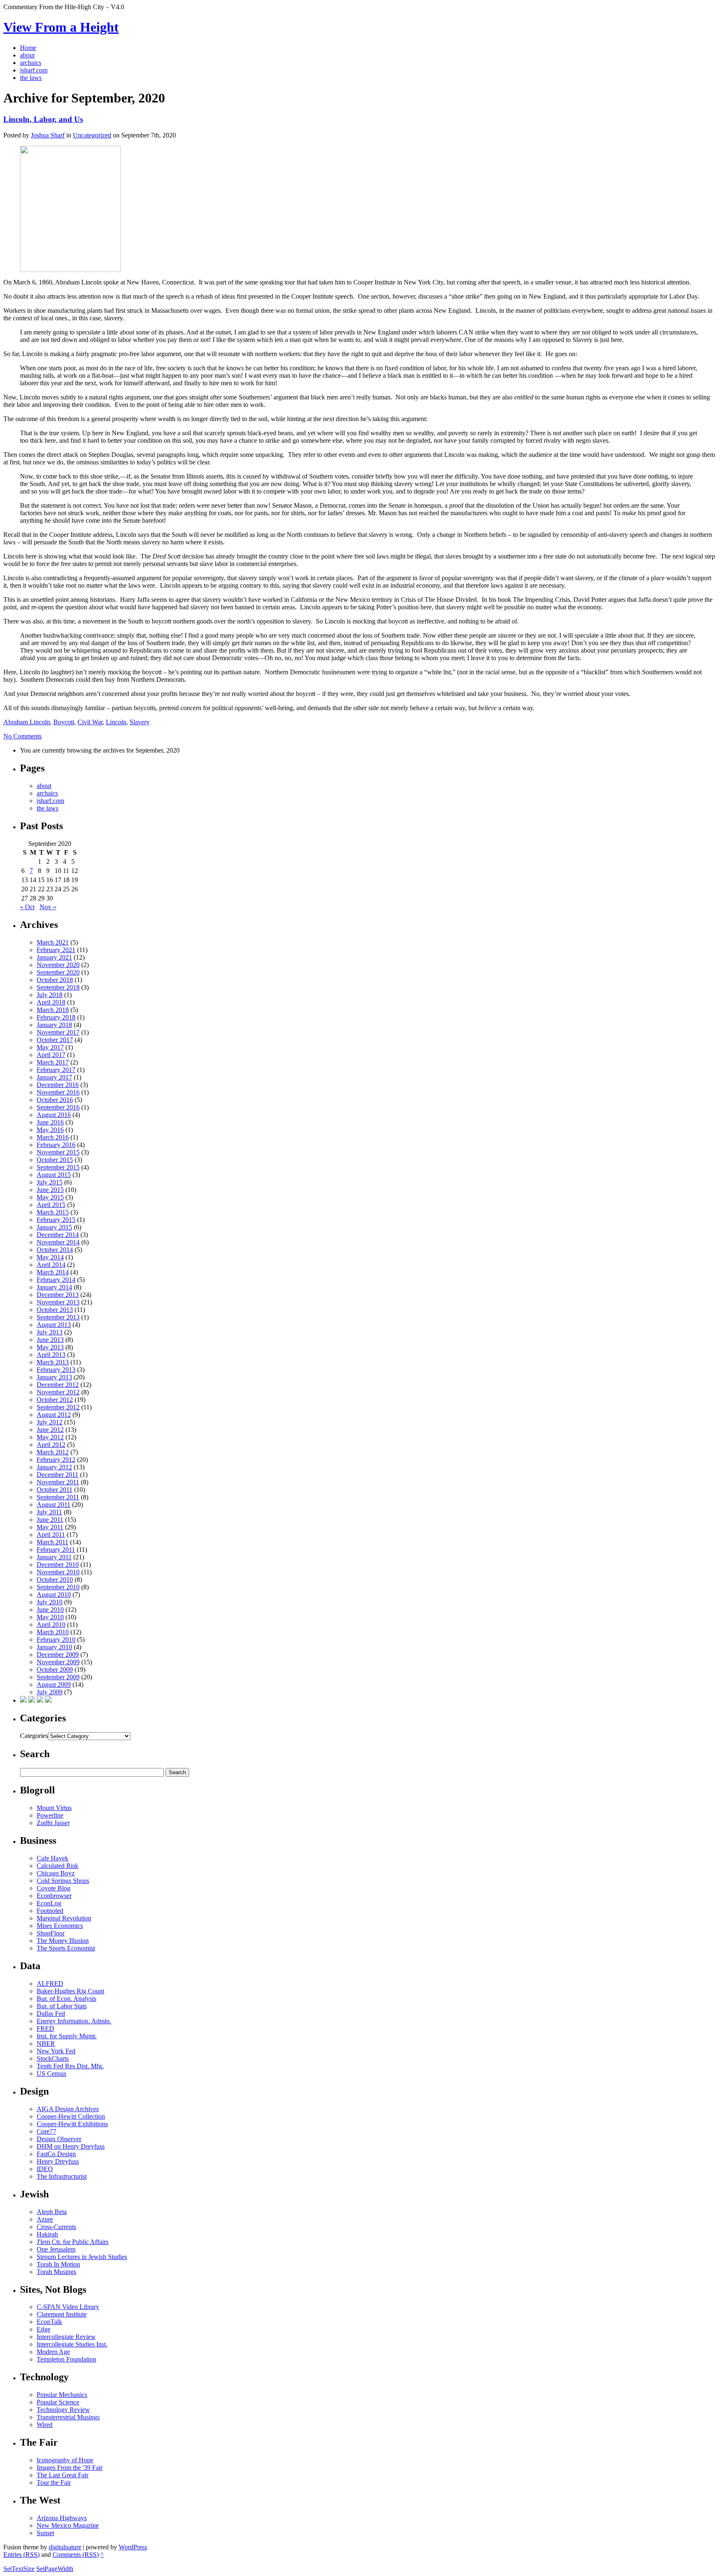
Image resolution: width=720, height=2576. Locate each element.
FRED (45, 2029)
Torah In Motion (58, 2264)
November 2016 (58, 1092)
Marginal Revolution (64, 1918)
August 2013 (54, 1325)
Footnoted (50, 1911)
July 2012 (50, 1422)
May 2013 (50, 1347)
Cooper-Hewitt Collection (71, 2116)
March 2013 (53, 1362)
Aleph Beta (52, 2212)
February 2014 (56, 1280)
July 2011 (49, 1512)
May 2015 (50, 1197)
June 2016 (50, 1122)
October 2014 (55, 1250)
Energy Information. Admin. (74, 2021)
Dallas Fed (51, 2014)
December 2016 (58, 1085)
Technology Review (63, 2410)
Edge (44, 2329)
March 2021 (53, 942)
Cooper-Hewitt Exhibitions (72, 2124)
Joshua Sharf (48, 135)
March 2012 (53, 1452)
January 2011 (54, 1557)
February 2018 (56, 1017)
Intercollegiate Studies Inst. (72, 2344)
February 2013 (56, 1370)
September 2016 (58, 1107)
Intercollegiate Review (66, 2337)
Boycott (64, 722)
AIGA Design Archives (68, 2109)
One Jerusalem (56, 2249)
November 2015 (58, 1152)
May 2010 (50, 1617)
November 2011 (58, 1482)
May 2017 (50, 1047)
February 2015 (56, 1220)
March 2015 (53, 1212)
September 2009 (58, 1677)
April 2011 (51, 1535)
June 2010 (50, 1610)
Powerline (50, 1815)
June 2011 (50, 1520)
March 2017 (53, 1062)
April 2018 (51, 1002)
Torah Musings (56, 2272)
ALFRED (50, 1984)
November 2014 (58, 1242)
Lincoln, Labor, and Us (43, 119)
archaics (47, 793)
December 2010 (58, 1565)
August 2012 (54, 1415)
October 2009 (55, 1670)
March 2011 (52, 1542)
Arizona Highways (62, 2518)
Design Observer (59, 2139)
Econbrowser (54, 1896)
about (44, 786)
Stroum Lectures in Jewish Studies (82, 2257)
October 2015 (55, 1160)
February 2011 (56, 1550)
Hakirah (47, 2234)
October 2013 (55, 1310)
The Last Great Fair (62, 2475)
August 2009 (54, 1684)
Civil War (90, 722)
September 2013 (58, 1317)
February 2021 (56, 950)
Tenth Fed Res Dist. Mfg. (70, 2066)
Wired (45, 2425)
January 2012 (54, 1467)
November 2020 (58, 965)
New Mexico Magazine (68, 2525)
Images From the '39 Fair (70, 2468)
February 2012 (56, 1460)
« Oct (27, 907)
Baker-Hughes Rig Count (70, 1991)
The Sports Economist (66, 1948)
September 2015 (58, 1167)
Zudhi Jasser (53, 1823)
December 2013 (58, 1295)
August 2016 (54, 1115)
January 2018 (54, 1025)
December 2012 (58, 1385)
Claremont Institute (62, 2314)
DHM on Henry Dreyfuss (71, 2146)
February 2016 (56, 1145)
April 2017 (51, 1055)
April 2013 (51, 1355)
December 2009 (58, 1655)
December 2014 (58, 1235)
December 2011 (57, 1475)
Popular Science (58, 2402)
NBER (46, 2044)
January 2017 (54, 1077)
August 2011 (54, 1505)
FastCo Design (56, 2154)
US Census (51, 2074)
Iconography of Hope (65, 2460)
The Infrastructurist (62, 2176)
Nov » (48, 907)
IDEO (45, 2169)
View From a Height (61, 27)
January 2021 (54, 957)
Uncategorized (92, 135)
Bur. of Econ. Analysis (66, 1999)
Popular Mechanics (62, 2395)
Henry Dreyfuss (58, 2161)
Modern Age (53, 2352)
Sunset (45, 2533)
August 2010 (54, 1595)
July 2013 (50, 1332)
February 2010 (56, 1640)
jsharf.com (50, 801)
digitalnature (65, 2547)
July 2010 (50, 1602)
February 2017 (56, 1070)
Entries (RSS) (21, 2555)
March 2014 (53, 1272)
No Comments (22, 736)
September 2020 (58, 972)
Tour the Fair (54, 2482)
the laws (47, 808)
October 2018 (55, 980)
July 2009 (50, 1692)
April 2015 (51, 1205)
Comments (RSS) (76, 2555)
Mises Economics (60, 1926)
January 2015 (54, 1227)
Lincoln (116, 722)
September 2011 (58, 1497)
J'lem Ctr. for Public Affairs (72, 2242)
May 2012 (50, 1437)
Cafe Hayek (52, 1858)
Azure (45, 2219)
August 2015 (54, 1175)
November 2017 (58, 1032)
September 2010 (58, 1587)
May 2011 (50, 1527)
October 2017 (55, 1040)
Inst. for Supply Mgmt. (67, 2036)
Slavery (140, 722)
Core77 (46, 2131)
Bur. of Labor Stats (62, 2006)
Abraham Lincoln (27, 722)
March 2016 (53, 1137)
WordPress (133, 2547)
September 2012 (58, 1407)
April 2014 (51, 1265)
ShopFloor (51, 1933)
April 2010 (51, 1625)
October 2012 (55, 1400)
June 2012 (50, 1430)
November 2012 (58, 1392)
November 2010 (58, 1572)
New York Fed (56, 2051)
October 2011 (55, 1490)
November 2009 (58, 1662)
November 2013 (58, 1302)
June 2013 (50, 1340)
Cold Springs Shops (63, 1881)
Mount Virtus (54, 1808)
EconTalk (49, 2322)
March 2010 (53, 1632)
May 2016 (50, 1130)
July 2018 (50, 995)
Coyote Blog (54, 1888)
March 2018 (53, 1010)
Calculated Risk (57, 1866)
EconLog (49, 1903)
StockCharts (53, 2059)
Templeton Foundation (66, 2359)
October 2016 (55, 1100)
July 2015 (50, 1182)
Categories (34, 1736)
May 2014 (50, 1257)
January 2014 (54, 1287)
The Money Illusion (63, 1941)
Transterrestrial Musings (68, 2417)
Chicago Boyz (56, 1873)
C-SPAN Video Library (68, 2307)
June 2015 (50, 1190)
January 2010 (54, 1647)
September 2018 (58, 987)
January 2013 (54, 1377)
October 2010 (55, 1580)
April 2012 (51, 1445)
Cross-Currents (56, 2227)
